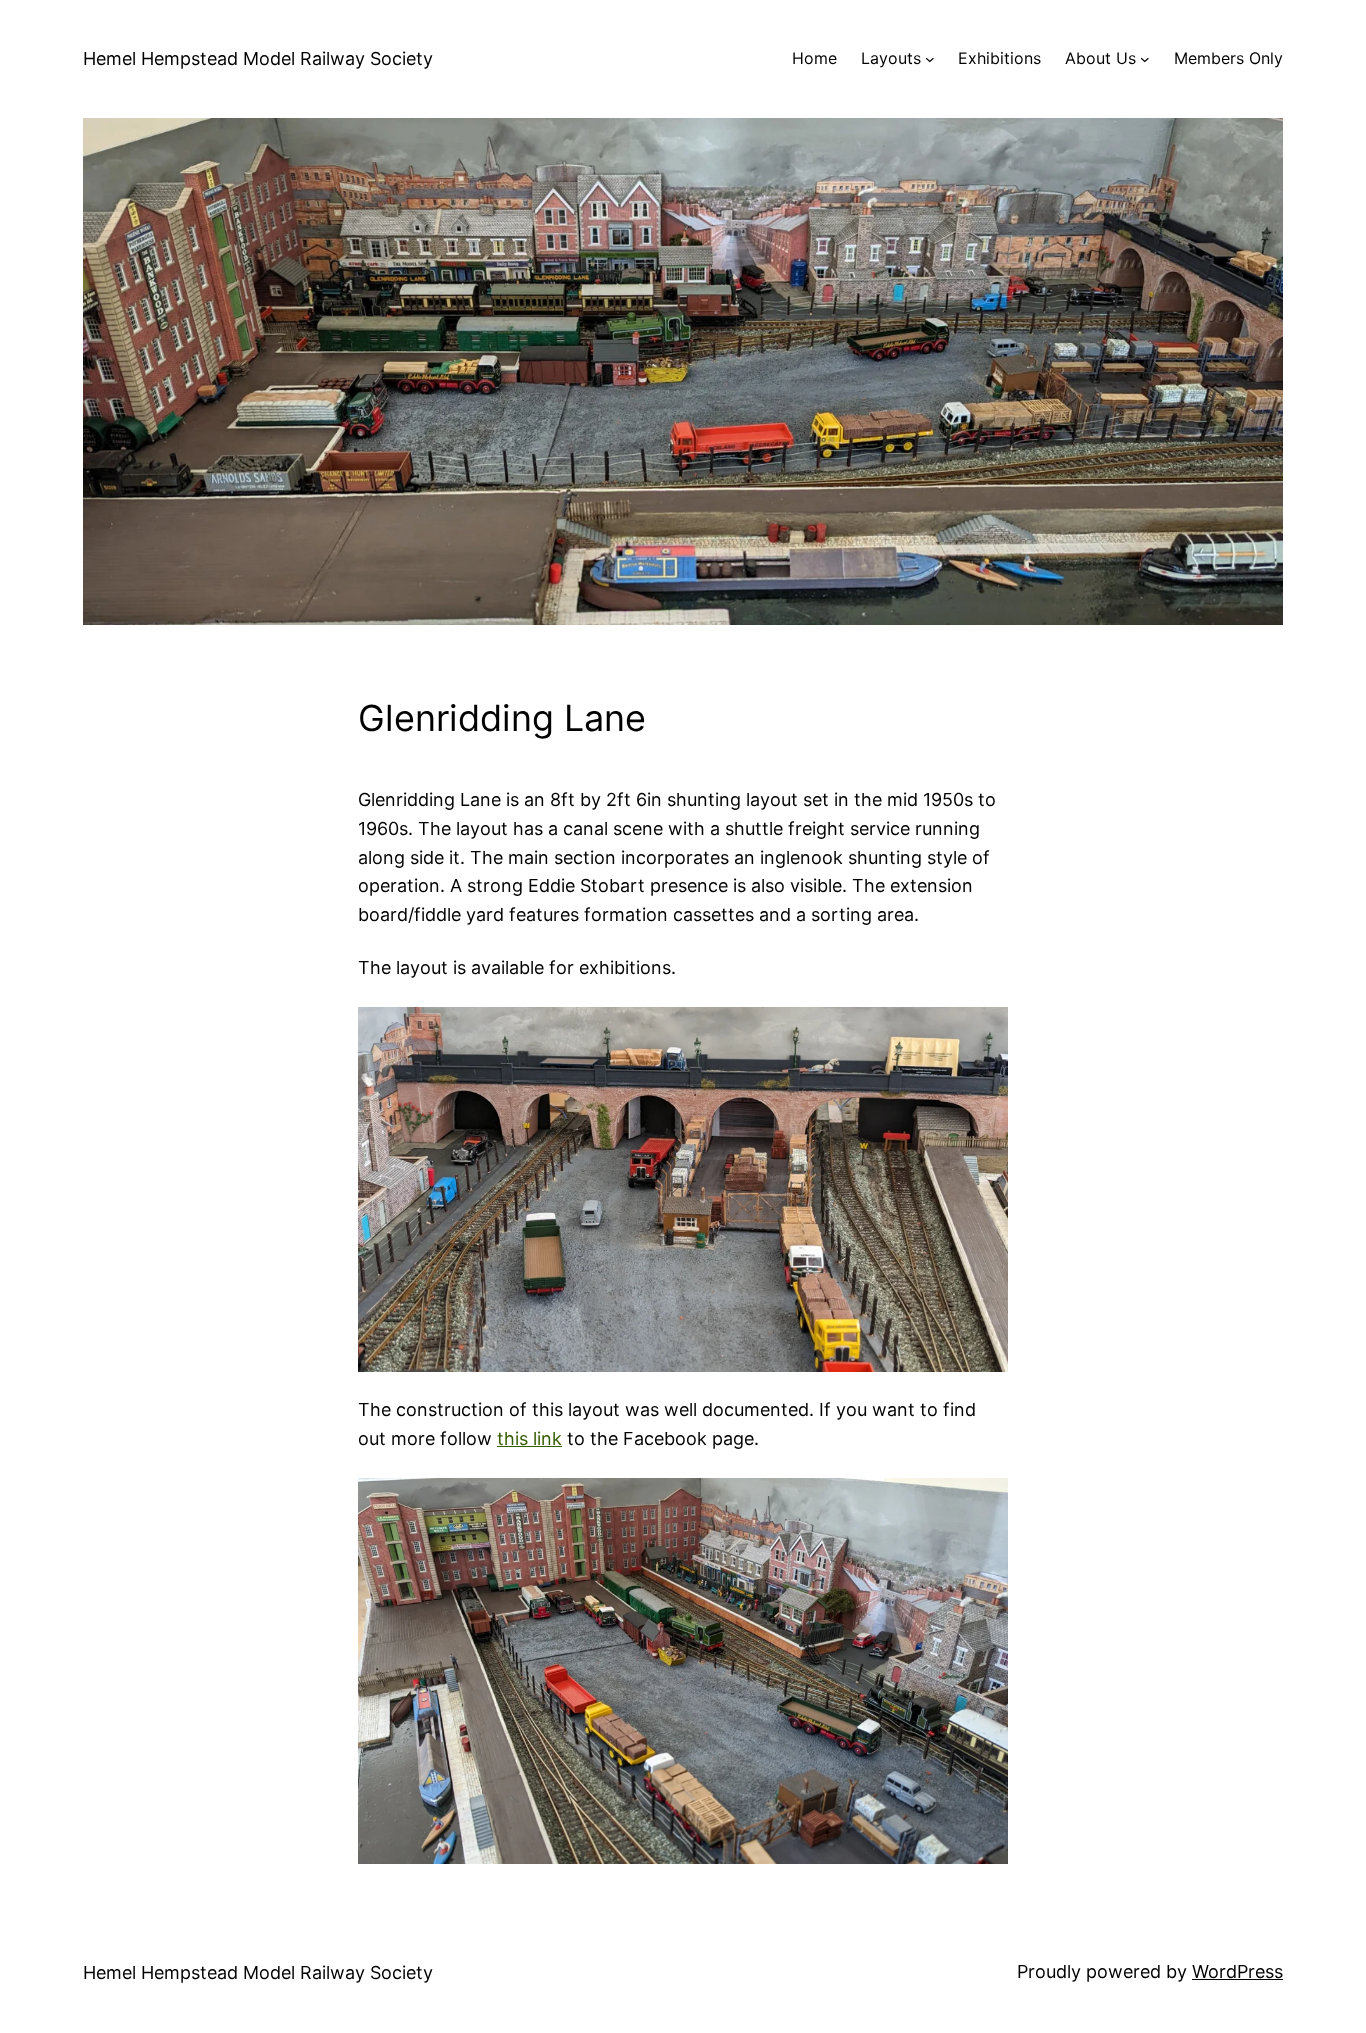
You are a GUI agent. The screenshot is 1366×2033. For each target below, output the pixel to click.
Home (814, 58)
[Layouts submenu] (930, 59)
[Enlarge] (982, 1033)
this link (529, 1438)
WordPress (1237, 1971)
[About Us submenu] (1145, 59)
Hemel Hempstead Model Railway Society (258, 58)
